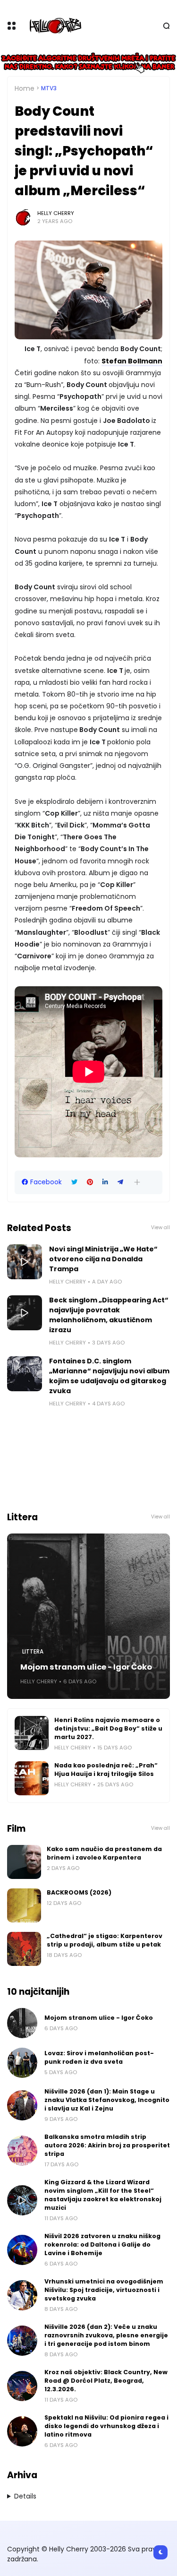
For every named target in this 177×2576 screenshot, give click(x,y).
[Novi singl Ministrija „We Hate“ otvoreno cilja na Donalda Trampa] (25, 1262)
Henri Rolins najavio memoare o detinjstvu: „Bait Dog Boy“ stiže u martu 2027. (108, 1728)
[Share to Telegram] (120, 1182)
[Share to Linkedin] (105, 1182)
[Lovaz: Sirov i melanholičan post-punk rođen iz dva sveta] (22, 2063)
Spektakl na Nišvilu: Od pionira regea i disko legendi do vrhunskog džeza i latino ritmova (106, 2426)
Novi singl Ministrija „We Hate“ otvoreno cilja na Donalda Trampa (103, 1259)
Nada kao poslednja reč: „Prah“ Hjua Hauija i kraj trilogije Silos (106, 1770)
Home (25, 88)
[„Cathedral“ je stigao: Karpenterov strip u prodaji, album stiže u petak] (24, 1949)
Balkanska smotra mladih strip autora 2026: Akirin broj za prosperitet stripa (107, 2145)
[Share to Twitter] (74, 1182)
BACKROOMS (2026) (79, 1892)
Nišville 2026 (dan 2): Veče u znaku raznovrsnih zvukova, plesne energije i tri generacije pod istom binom (106, 2335)
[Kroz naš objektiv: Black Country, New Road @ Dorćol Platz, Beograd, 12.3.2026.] (22, 2386)
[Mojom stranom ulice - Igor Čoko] (88, 1616)
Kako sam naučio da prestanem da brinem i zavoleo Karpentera (104, 1853)
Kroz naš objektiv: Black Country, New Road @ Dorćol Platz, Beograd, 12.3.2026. (106, 2381)
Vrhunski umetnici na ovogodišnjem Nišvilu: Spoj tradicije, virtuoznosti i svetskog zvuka (104, 2290)
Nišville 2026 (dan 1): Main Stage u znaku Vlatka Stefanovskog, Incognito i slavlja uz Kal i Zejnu (107, 2100)
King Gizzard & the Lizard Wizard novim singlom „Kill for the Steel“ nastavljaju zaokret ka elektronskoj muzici (103, 2195)
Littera (33, 1652)
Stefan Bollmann (132, 361)
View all (160, 1228)
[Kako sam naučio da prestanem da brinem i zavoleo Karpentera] (24, 1862)
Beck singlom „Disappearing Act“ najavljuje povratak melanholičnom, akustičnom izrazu (109, 1315)
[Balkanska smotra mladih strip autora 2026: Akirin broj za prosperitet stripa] (22, 2151)
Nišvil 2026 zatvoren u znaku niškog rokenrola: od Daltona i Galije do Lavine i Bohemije (102, 2244)
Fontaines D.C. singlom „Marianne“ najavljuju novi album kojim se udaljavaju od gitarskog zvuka (109, 1376)
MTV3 (49, 88)
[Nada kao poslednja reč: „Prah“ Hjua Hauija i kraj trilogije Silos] (32, 1778)
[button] (137, 1182)
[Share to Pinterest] (90, 1182)
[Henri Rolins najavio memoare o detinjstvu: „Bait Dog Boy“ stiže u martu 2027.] (32, 1733)
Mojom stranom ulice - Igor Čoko (86, 1667)
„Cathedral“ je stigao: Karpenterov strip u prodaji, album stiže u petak (105, 1940)
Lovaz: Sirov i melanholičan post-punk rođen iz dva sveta (99, 2057)
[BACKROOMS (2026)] (24, 1905)
